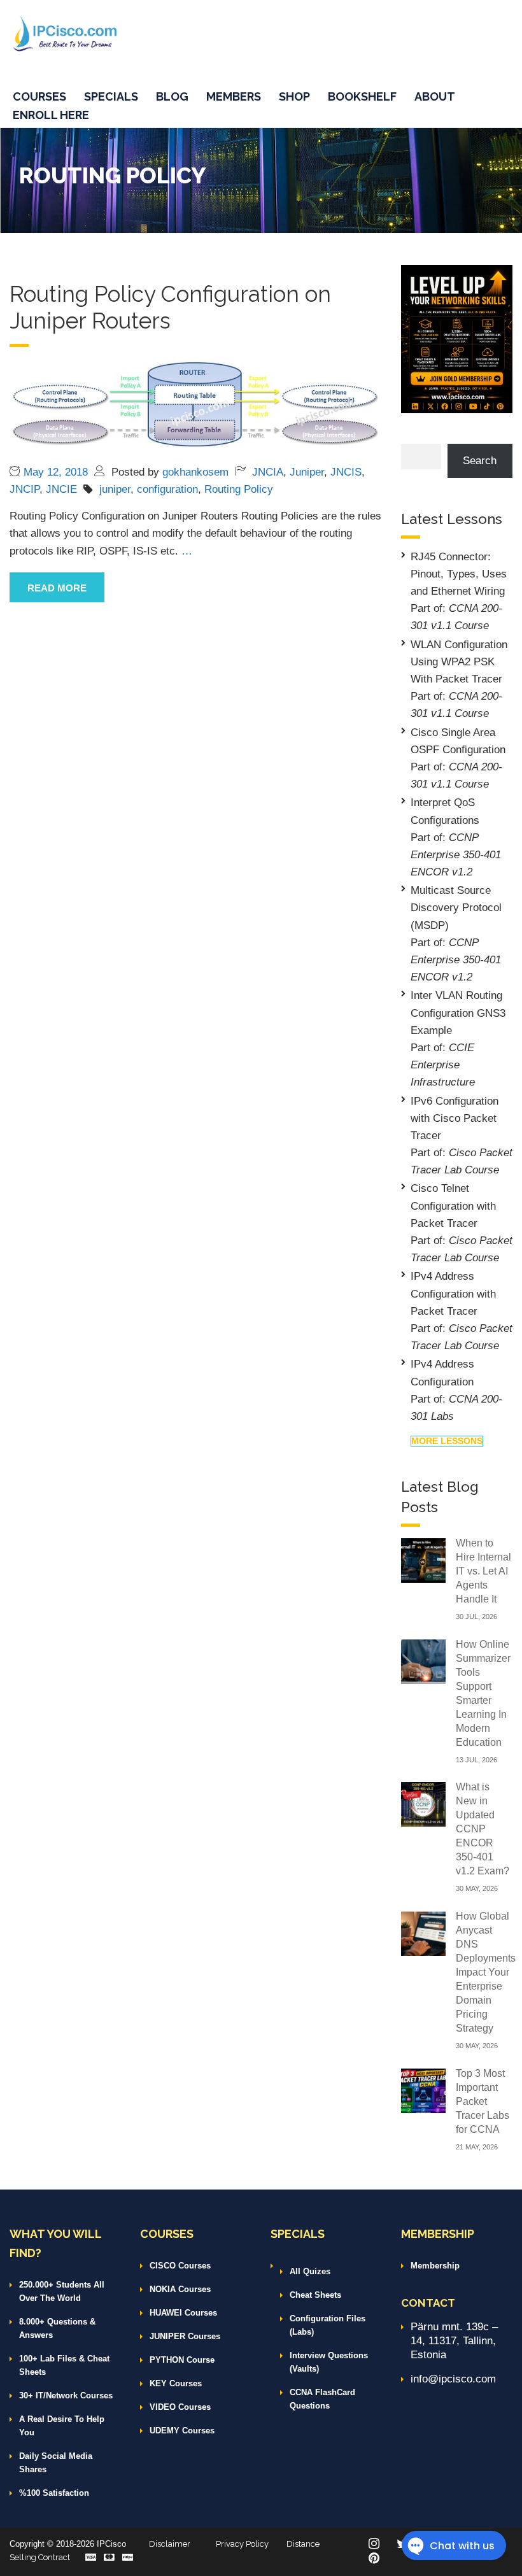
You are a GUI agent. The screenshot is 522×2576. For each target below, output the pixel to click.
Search (480, 461)
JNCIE (61, 489)
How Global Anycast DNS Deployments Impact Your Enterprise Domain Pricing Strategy (486, 1972)
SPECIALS (111, 96)
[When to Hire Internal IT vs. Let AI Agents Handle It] (423, 1560)
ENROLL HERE (51, 115)
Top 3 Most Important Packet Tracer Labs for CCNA (483, 2101)
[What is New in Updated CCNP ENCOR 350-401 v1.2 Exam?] (423, 1803)
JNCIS (346, 472)
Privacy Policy (242, 2544)
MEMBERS (234, 96)
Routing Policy (239, 489)
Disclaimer (170, 2544)
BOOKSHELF (362, 96)
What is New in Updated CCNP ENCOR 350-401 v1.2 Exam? (483, 1829)
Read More (57, 588)
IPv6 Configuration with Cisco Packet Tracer (455, 1118)
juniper (115, 489)
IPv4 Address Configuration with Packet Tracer (453, 1293)
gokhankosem (195, 472)
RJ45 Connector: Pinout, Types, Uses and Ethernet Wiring (459, 574)
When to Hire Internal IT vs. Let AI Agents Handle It (483, 1571)
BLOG (172, 96)
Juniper (307, 472)
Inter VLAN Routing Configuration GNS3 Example (458, 1013)
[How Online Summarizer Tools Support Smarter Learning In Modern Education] (423, 1661)
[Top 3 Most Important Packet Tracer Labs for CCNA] (423, 2090)
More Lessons (447, 1441)
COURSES (39, 96)
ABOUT (435, 96)
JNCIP (25, 489)
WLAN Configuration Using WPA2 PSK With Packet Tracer (459, 662)
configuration (167, 489)
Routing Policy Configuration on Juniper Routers (170, 307)
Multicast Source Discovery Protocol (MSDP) (456, 908)
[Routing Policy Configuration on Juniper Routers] (196, 405)
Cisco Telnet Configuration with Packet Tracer (453, 1206)
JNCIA (268, 472)
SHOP (294, 96)
